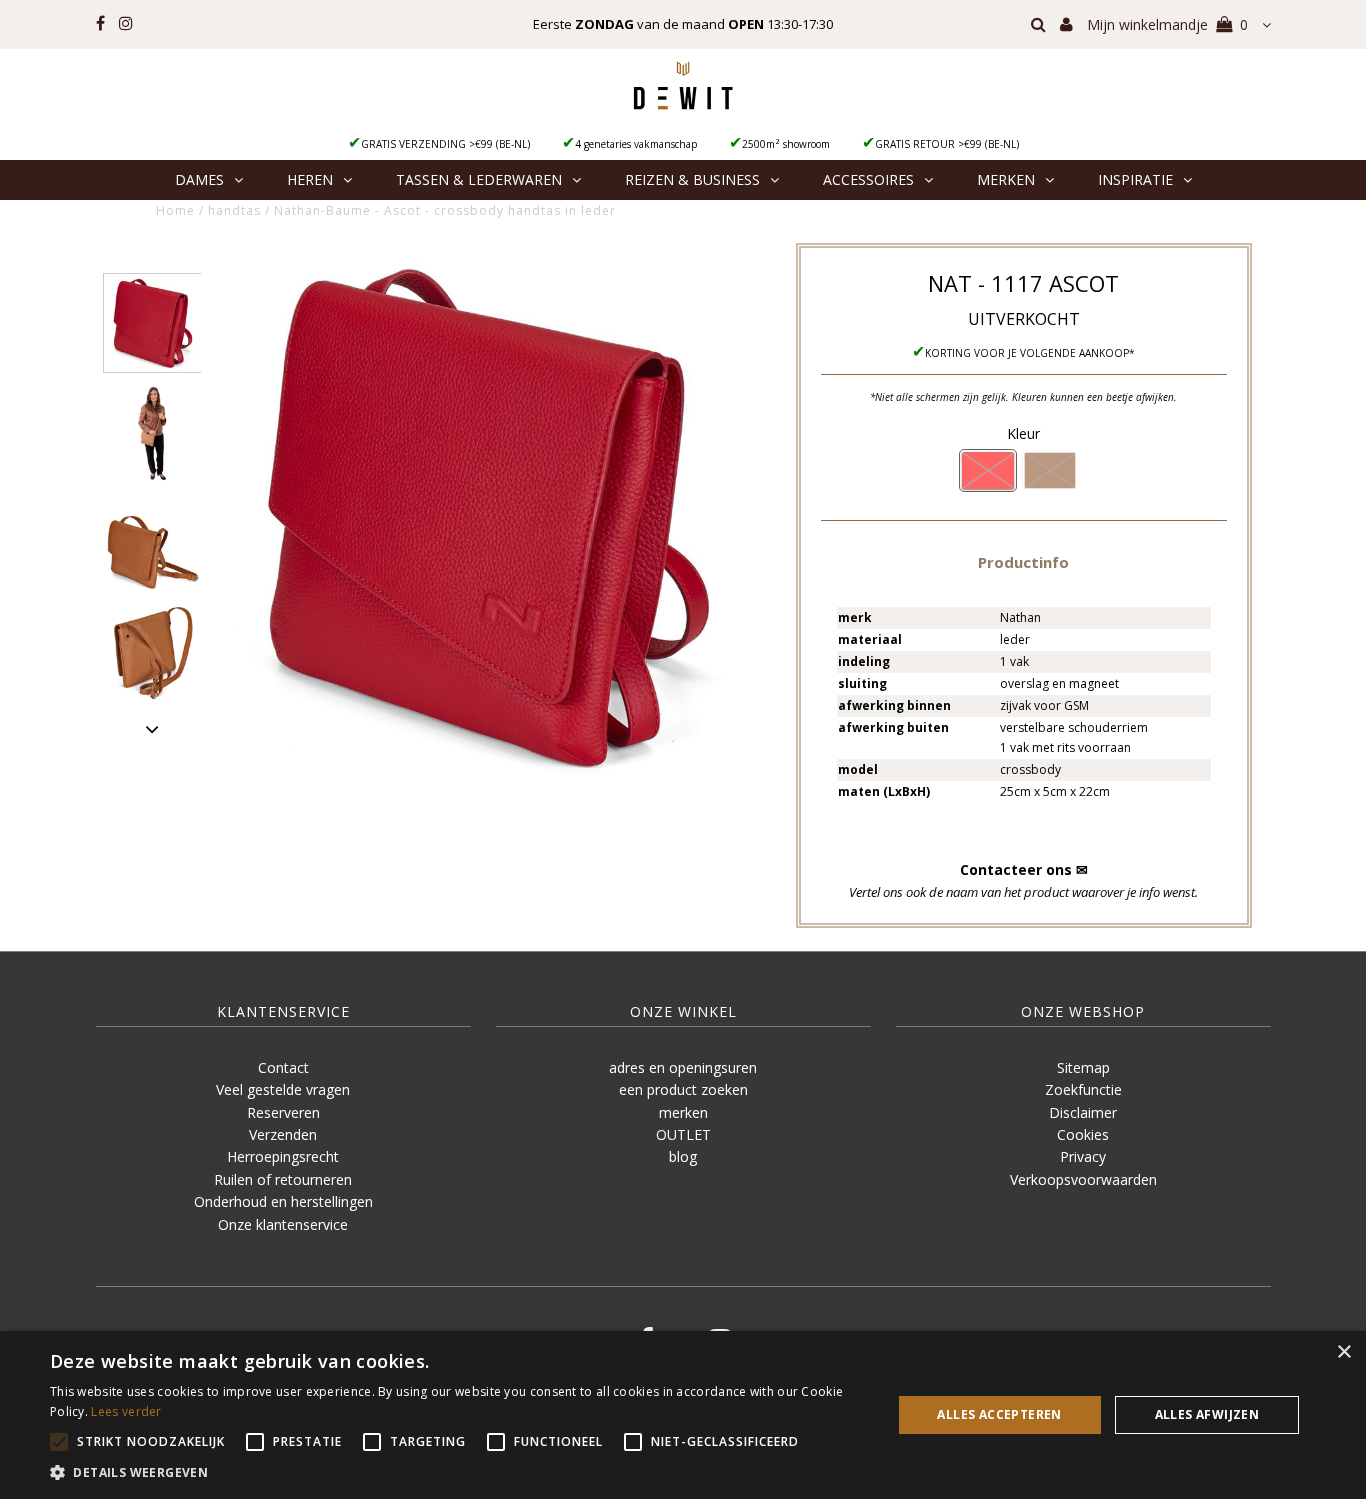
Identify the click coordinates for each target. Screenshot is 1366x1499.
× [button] (1343, 1352)
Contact (283, 1067)
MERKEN (1006, 179)
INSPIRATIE (1135, 179)
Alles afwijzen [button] (1207, 1414)
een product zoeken (683, 1089)
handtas (234, 210)
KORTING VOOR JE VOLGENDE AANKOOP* (1030, 353)
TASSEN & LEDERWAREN (479, 179)
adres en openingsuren (683, 1067)
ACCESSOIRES (868, 179)
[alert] (683, 1415)
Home (175, 210)
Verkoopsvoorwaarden (1083, 1179)
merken (683, 1112)
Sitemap (1083, 1067)
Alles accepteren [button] (999, 1414)
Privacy (1083, 1156)
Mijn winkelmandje (1167, 24)
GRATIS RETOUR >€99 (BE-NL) (947, 144)
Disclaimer (1083, 1112)
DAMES (199, 179)
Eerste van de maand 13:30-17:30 (683, 24)
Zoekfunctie (1083, 1089)
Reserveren (283, 1112)
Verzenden (283, 1134)
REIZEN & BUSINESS (692, 179)
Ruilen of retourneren (283, 1179)
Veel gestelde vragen (283, 1089)
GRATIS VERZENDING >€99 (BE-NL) (445, 144)
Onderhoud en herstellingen (283, 1201)
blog (683, 1156)
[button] (1023, 561)
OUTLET (683, 1134)
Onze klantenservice (283, 1224)
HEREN (310, 179)
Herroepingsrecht (283, 1156)
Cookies (1083, 1134)
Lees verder (126, 1411)
